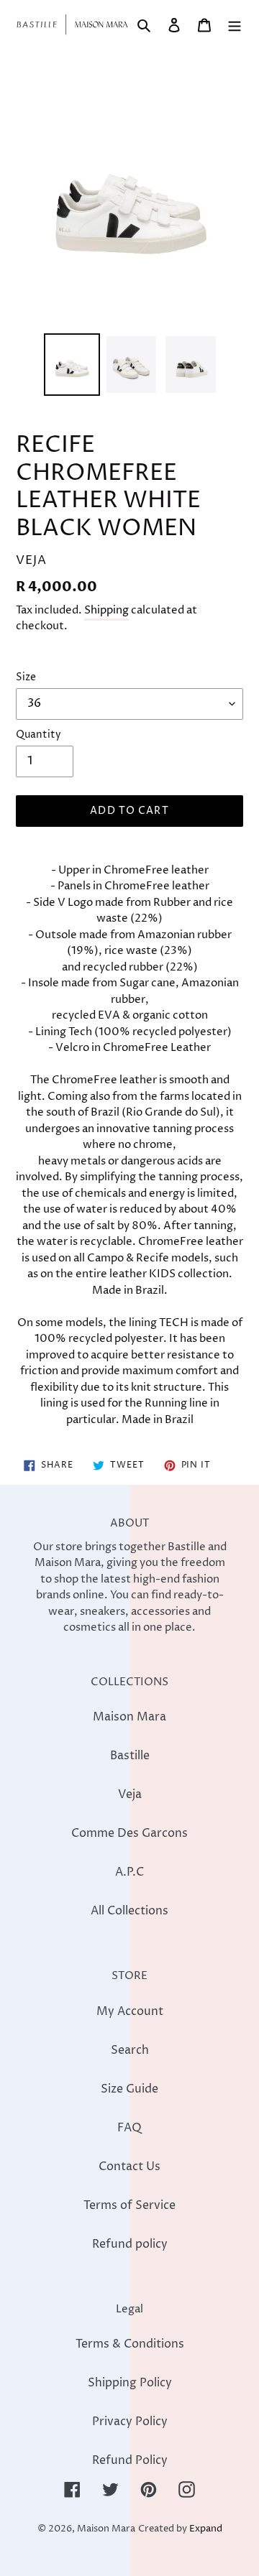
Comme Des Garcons (129, 1833)
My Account (130, 2011)
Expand (206, 2529)
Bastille (130, 1756)
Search (130, 2050)
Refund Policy (130, 2460)
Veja (130, 1794)
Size (26, 677)
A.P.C (129, 1872)
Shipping (106, 610)
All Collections (129, 1911)
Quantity (38, 735)
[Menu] (235, 24)
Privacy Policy (130, 2422)
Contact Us (129, 2167)
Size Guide (129, 2089)
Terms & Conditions (130, 2344)
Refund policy (130, 2244)
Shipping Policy (130, 2383)
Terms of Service (129, 2205)
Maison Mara (129, 1717)
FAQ (129, 2128)
